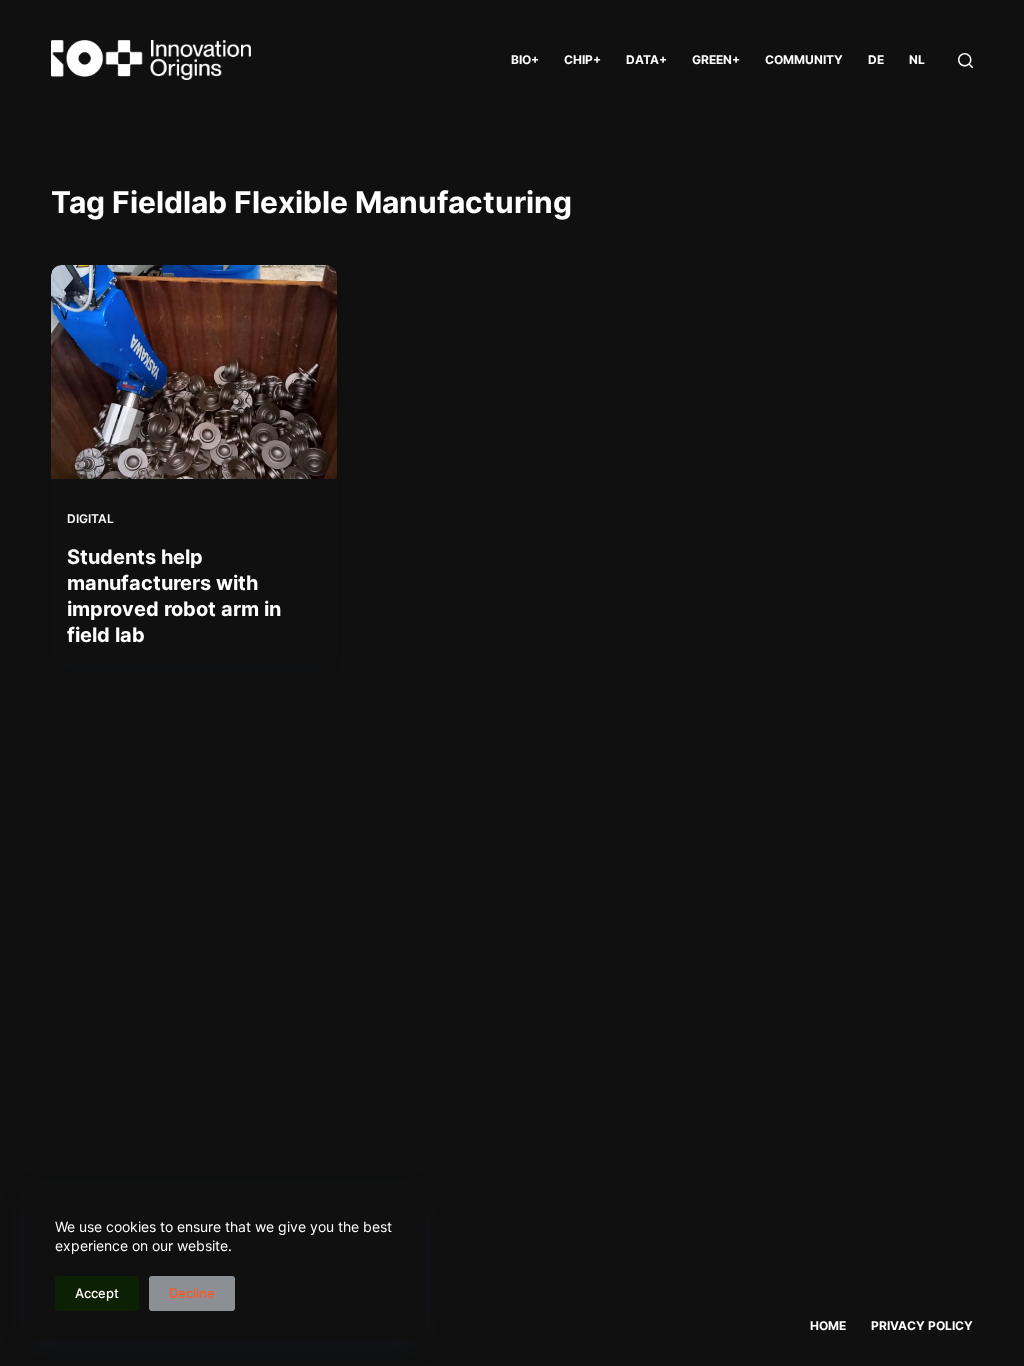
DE (876, 59)
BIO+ (525, 59)
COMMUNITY (804, 59)
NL (917, 59)
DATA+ (646, 59)
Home (828, 1325)
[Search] (965, 60)
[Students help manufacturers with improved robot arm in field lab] (194, 372)
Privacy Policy (922, 1325)
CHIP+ (582, 59)
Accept (97, 1293)
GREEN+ (716, 59)
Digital (90, 518)
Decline (192, 1293)
